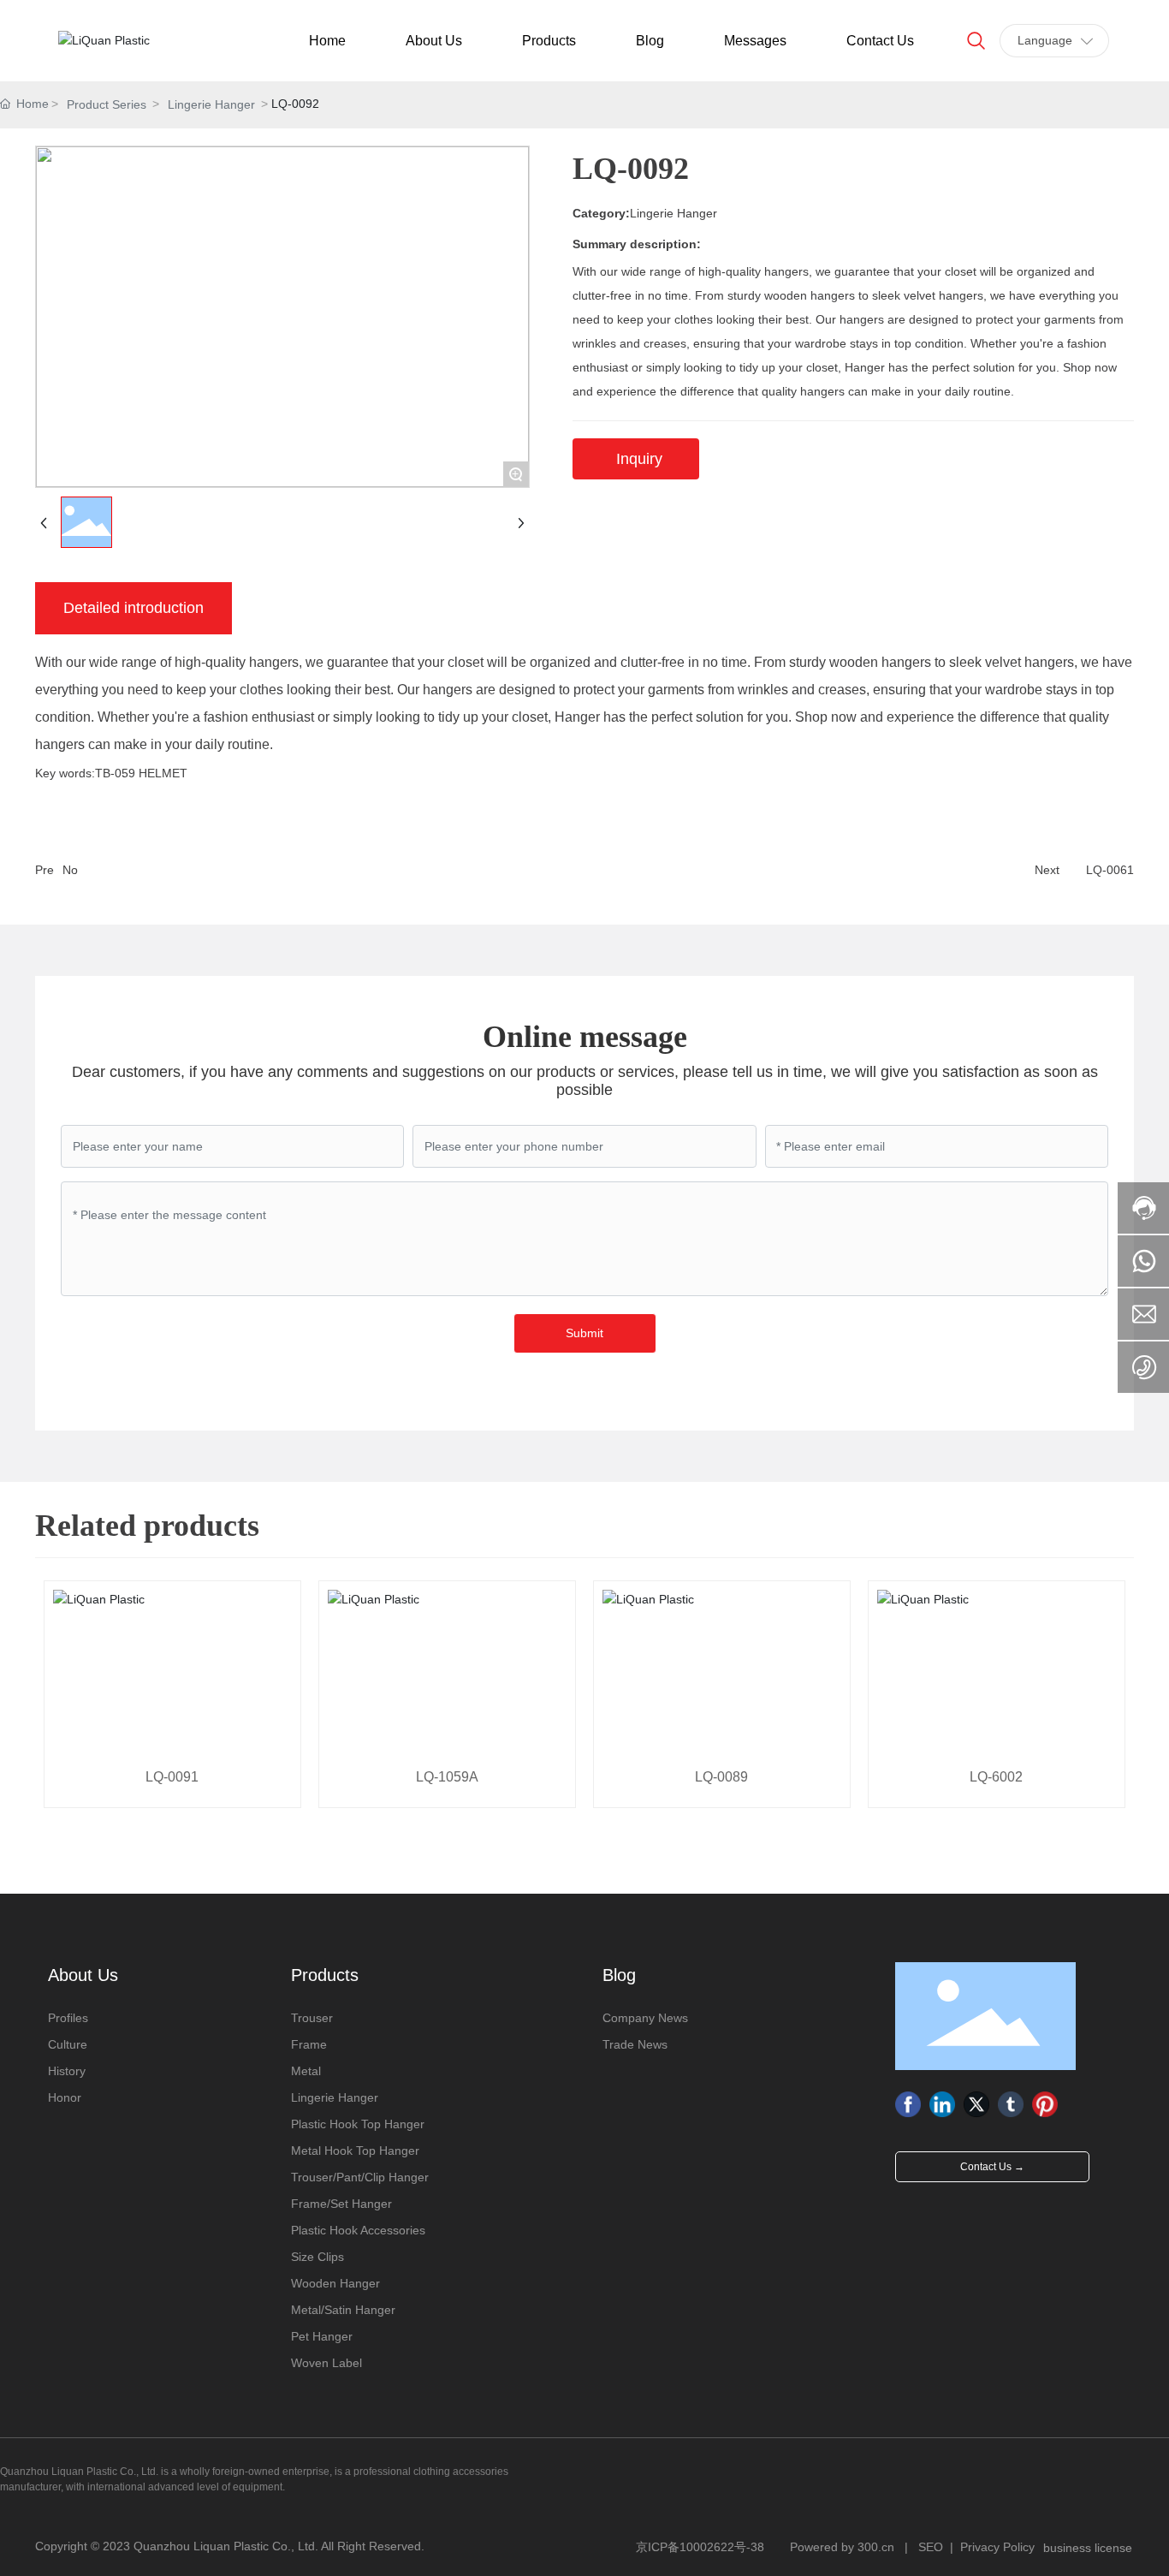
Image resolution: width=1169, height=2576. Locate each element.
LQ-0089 (721, 1777)
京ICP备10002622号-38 (700, 2547)
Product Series (107, 104)
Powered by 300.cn (842, 2547)
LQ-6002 (996, 1777)
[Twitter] (976, 2104)
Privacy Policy (997, 2547)
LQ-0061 (1110, 870)
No (70, 870)
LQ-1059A (447, 1777)
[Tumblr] (1011, 2104)
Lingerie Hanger (211, 104)
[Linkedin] (942, 2104)
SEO (931, 2547)
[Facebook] (908, 2104)
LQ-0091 (172, 1777)
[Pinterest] (1045, 2104)
